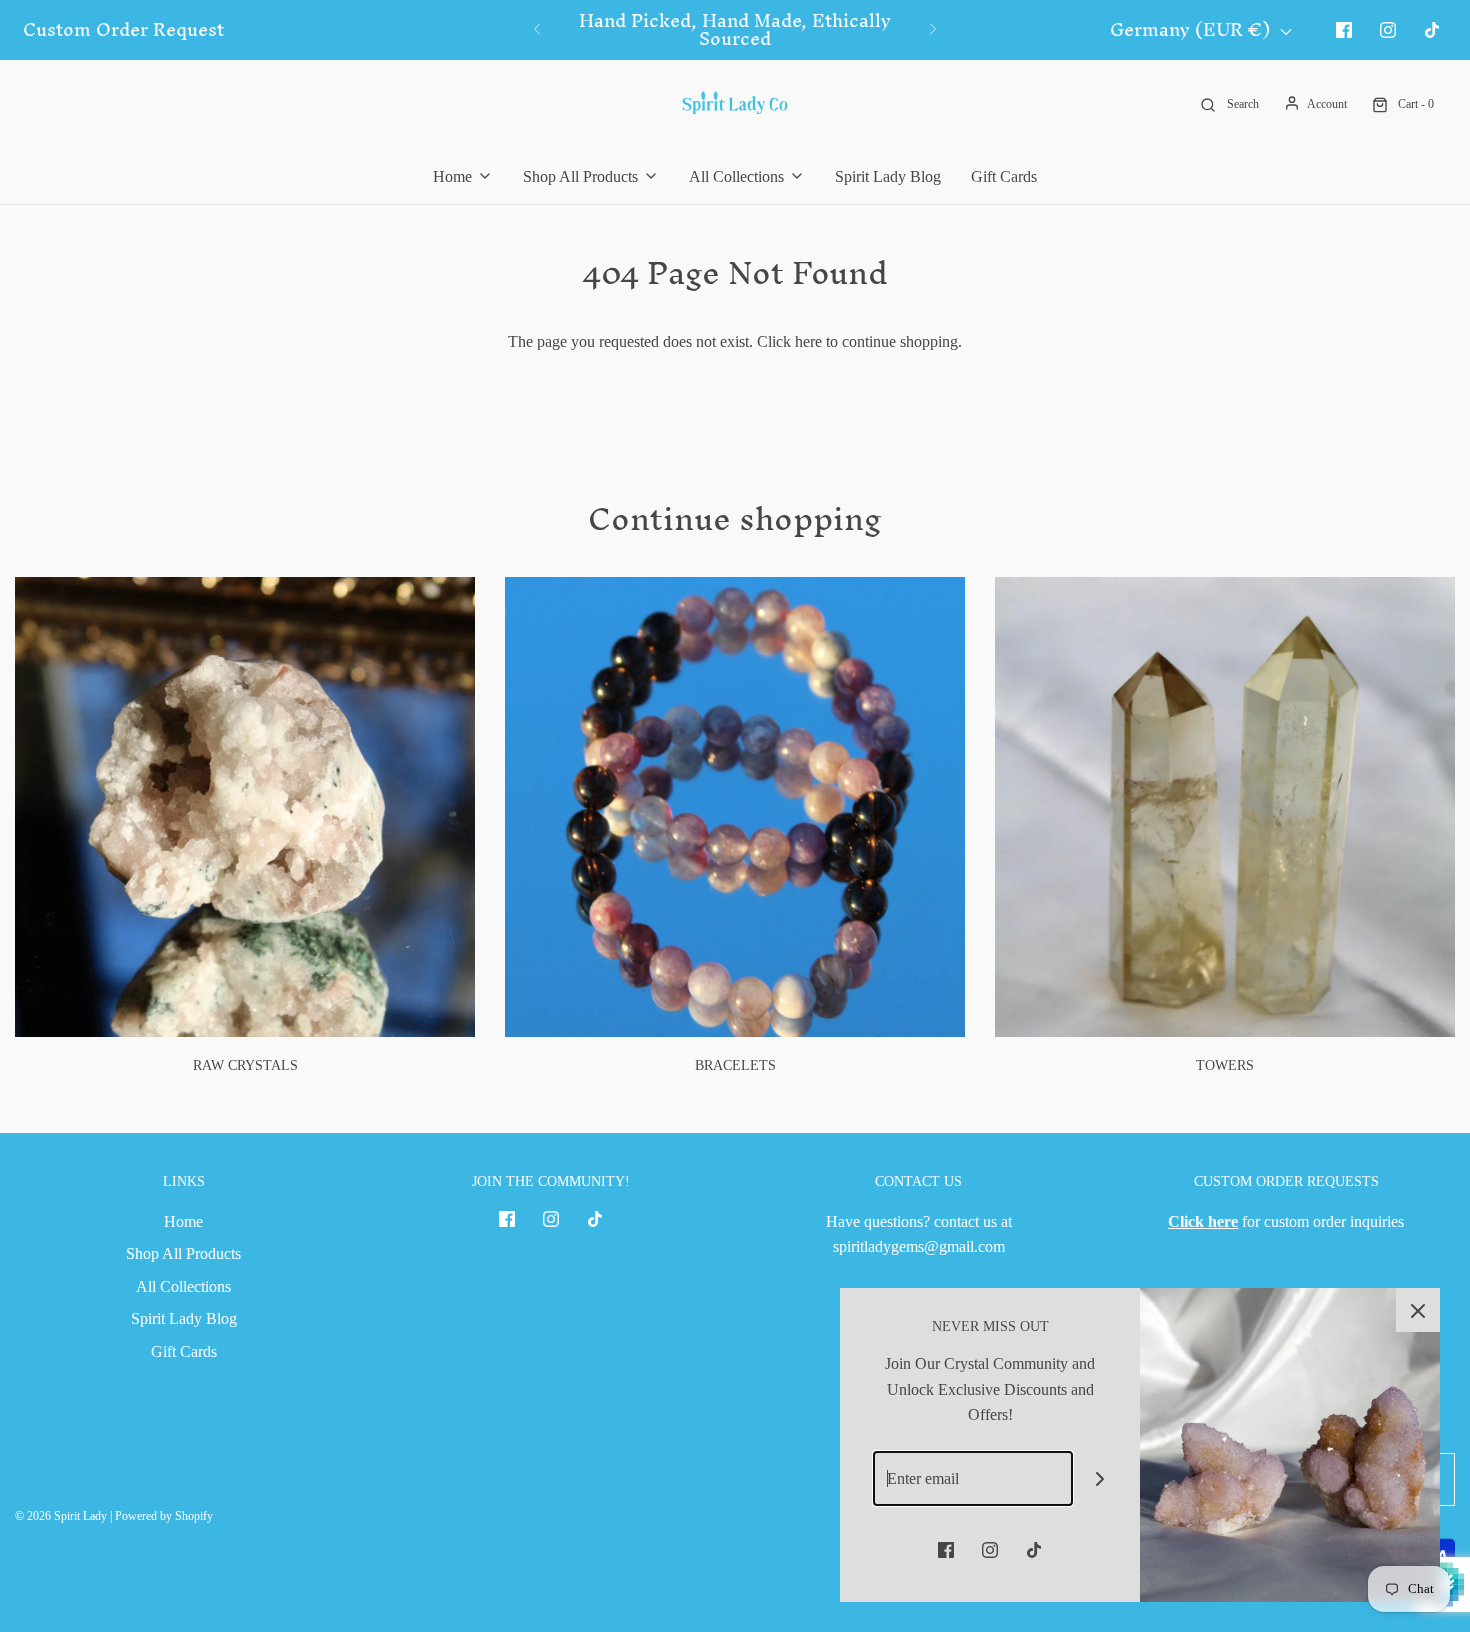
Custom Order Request (123, 30)
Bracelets (735, 1065)
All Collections (183, 1286)
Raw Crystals (245, 1065)
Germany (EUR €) (1192, 30)
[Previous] (537, 30)
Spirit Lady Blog (888, 176)
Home (183, 1221)
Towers (1225, 1065)
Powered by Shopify (164, 1516)
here (808, 341)
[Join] (1100, 1478)
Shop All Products (183, 1253)
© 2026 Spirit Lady (61, 1516)
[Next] (933, 30)
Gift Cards (1004, 176)
